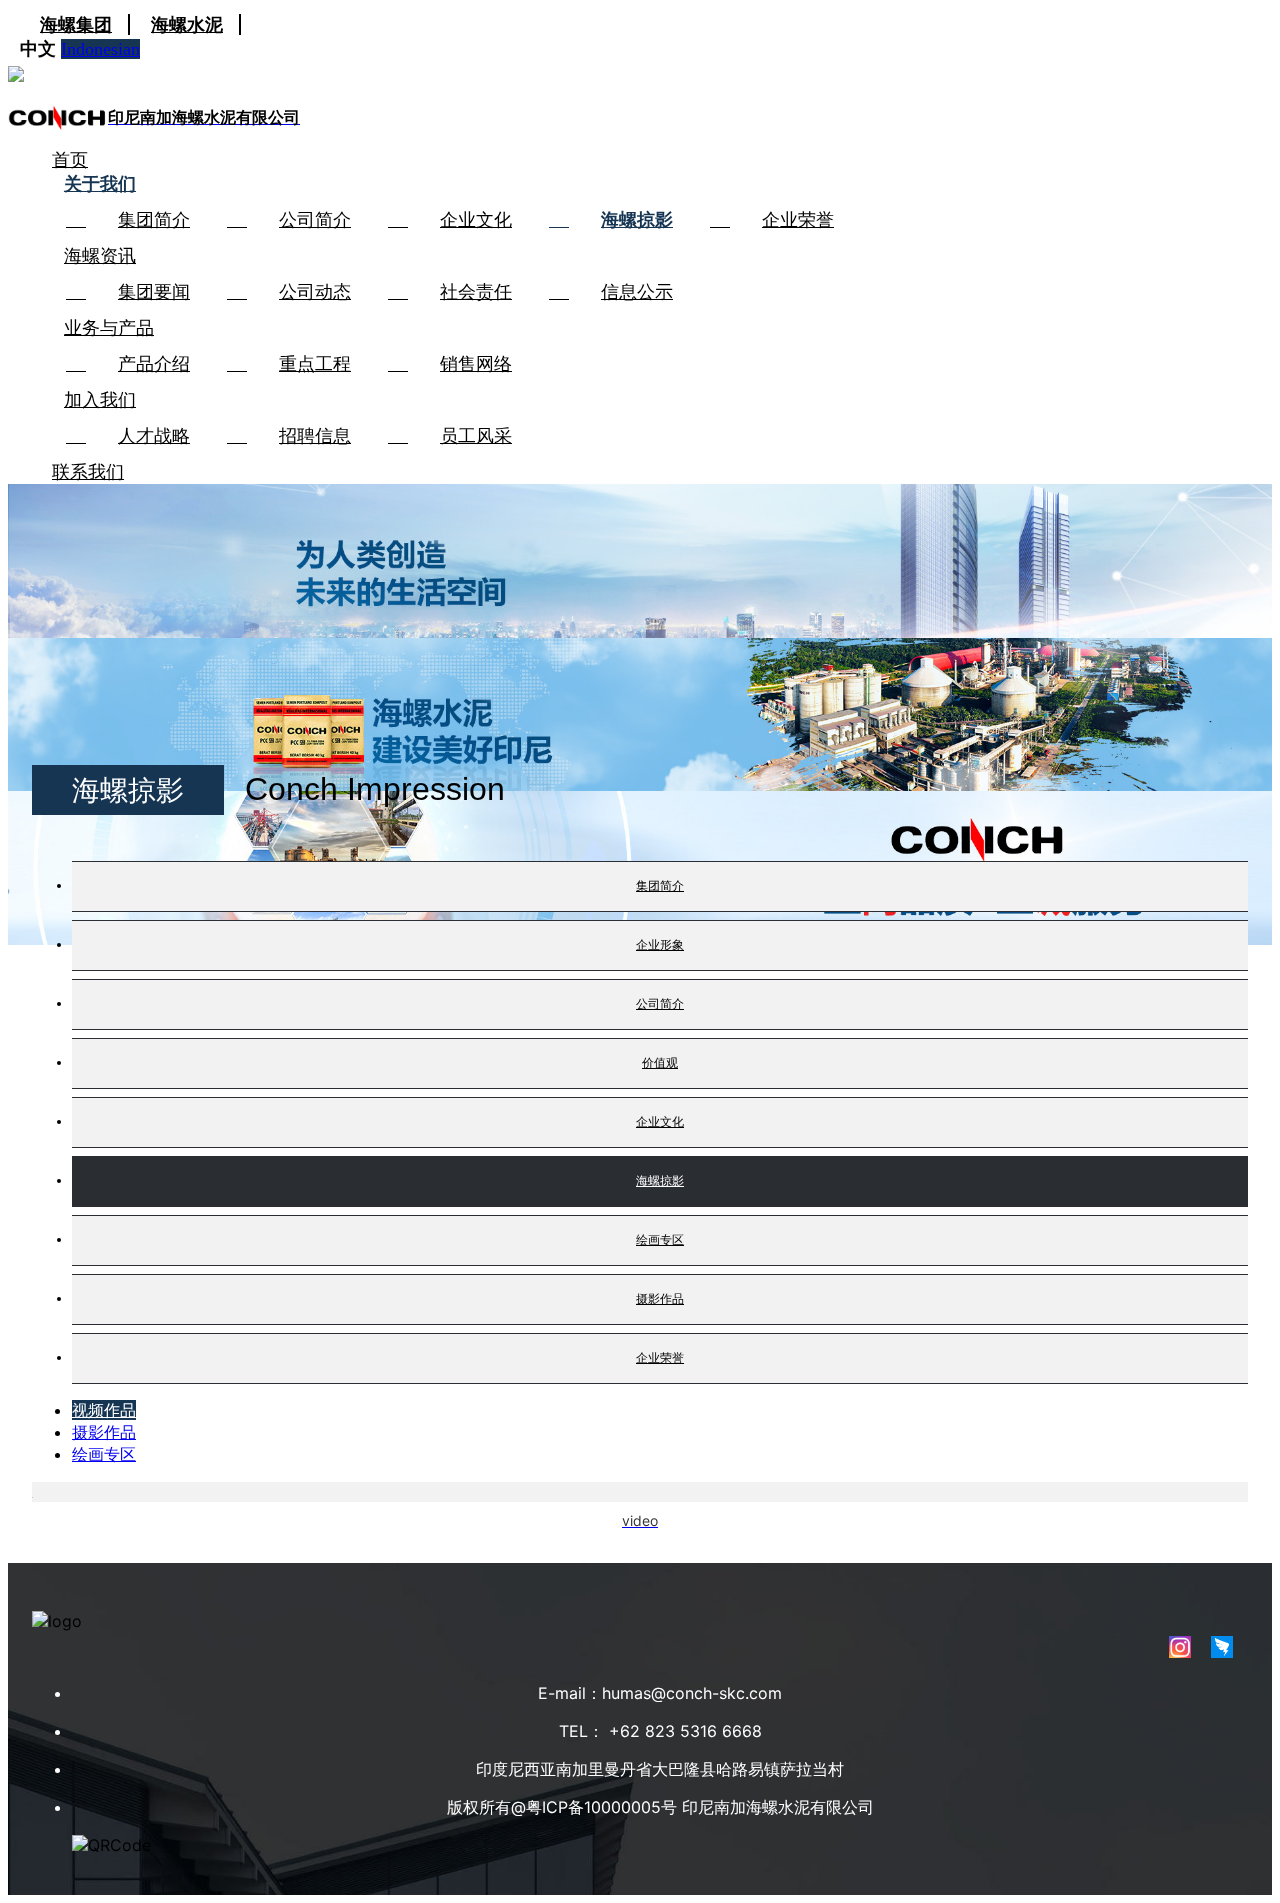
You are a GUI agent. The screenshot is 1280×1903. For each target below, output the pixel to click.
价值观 (660, 1062)
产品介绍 (154, 364)
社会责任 (476, 292)
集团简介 (154, 220)
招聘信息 (315, 436)
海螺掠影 (637, 220)
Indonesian (100, 49)
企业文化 (476, 220)
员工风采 (476, 436)
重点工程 (315, 364)
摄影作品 (660, 1298)
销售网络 (476, 364)
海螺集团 (76, 24)
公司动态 (315, 292)
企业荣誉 (798, 220)
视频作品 (104, 1410)
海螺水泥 (187, 24)
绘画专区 (660, 1239)
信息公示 (637, 292)
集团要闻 (154, 292)
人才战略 (154, 436)
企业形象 (660, 944)
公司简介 (315, 220)
